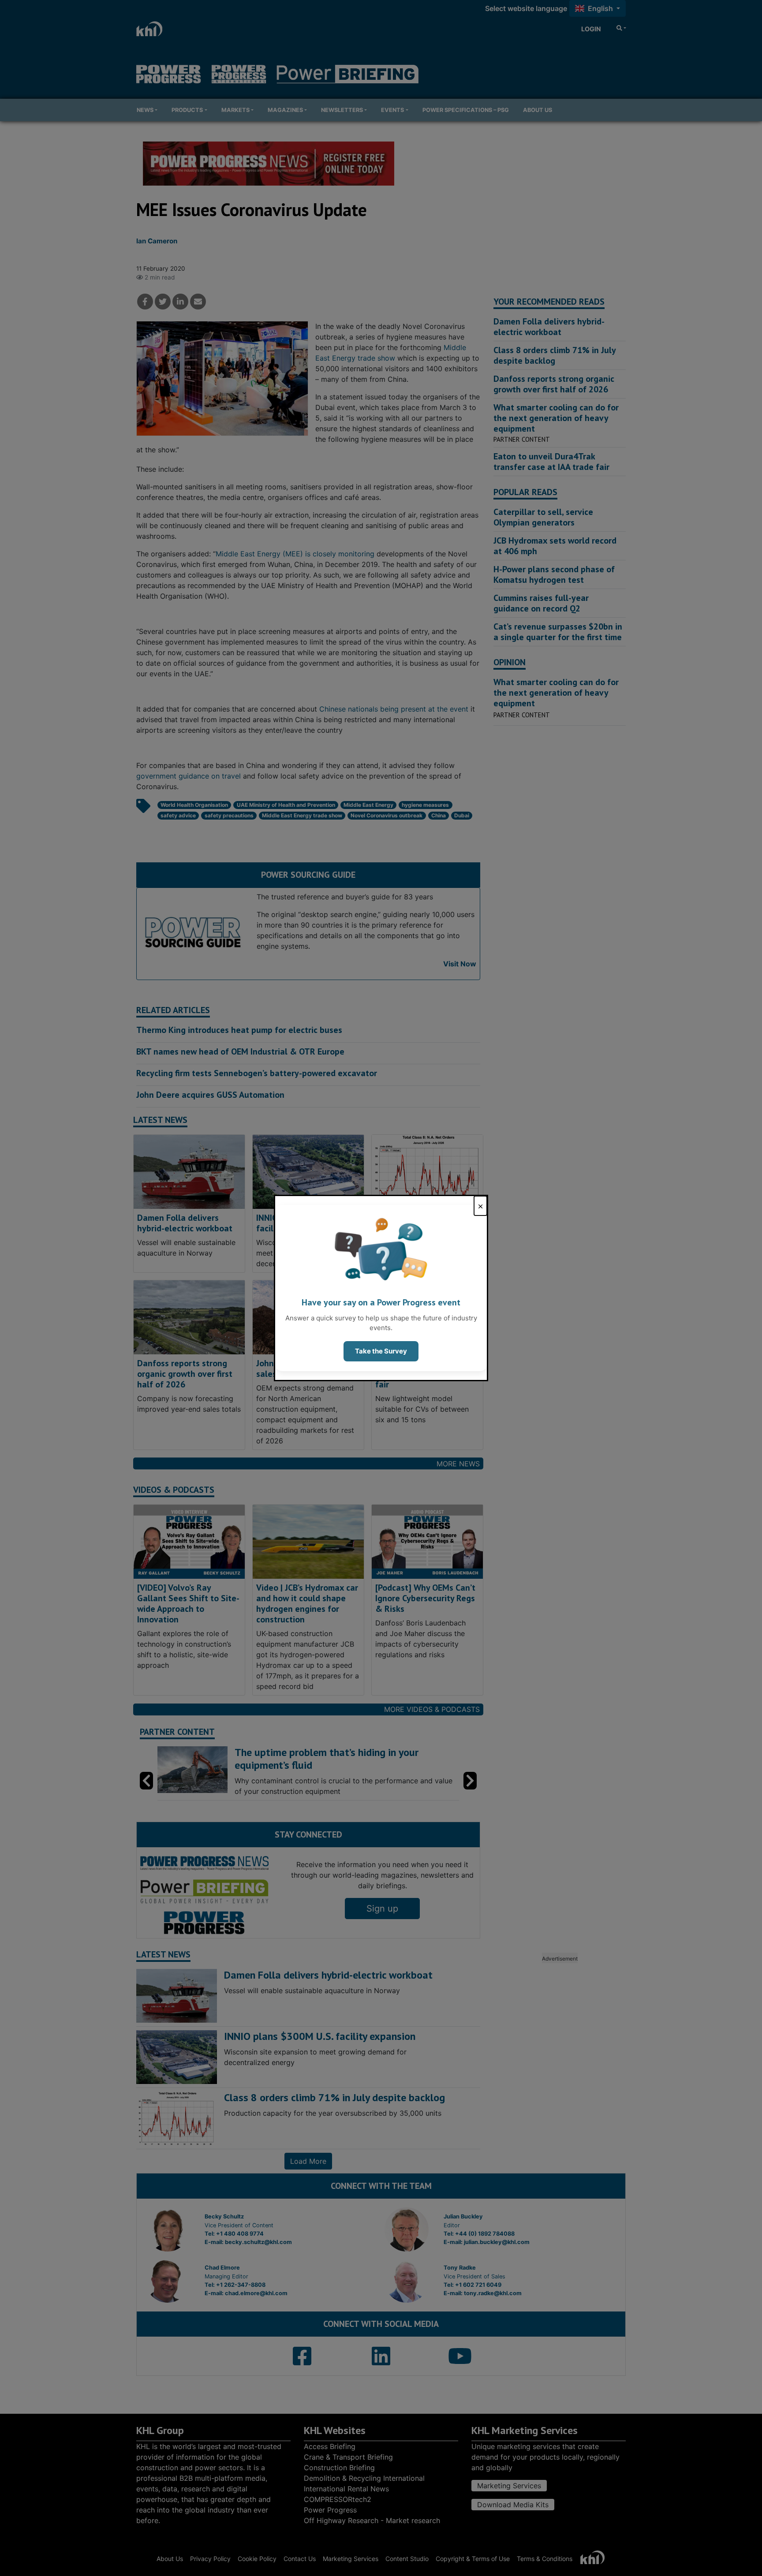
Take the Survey (381, 1351)
